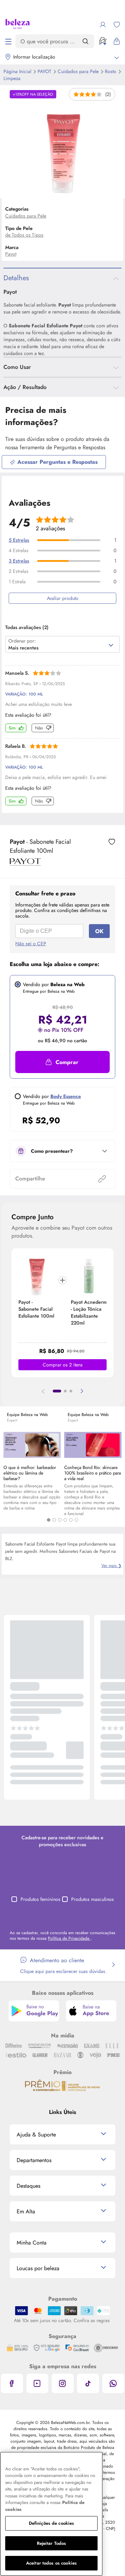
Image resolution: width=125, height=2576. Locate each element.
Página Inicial (18, 71)
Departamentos (34, 2160)
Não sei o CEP (31, 944)
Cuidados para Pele (79, 71)
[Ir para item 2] (65, 1391)
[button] (62, 1062)
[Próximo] (82, 1391)
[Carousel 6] (76, 1520)
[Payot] (25, 863)
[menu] (8, 41)
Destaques (28, 2186)
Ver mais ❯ (111, 1566)
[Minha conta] (103, 25)
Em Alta (26, 2211)
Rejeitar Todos (52, 2543)
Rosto (111, 71)
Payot (45, 71)
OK (99, 931)
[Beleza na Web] (18, 25)
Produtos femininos (40, 1899)
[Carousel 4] (65, 1520)
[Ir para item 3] (71, 1391)
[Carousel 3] (60, 1520)
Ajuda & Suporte (36, 2135)
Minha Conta (32, 2243)
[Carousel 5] (71, 1520)
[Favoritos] (117, 25)
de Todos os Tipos (24, 235)
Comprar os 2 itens (63, 1365)
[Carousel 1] (49, 1520)
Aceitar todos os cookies (51, 2563)
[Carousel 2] (54, 1520)
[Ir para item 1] (57, 1391)
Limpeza (12, 78)
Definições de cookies (52, 2523)
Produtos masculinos (93, 1899)
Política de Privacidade (69, 1938)
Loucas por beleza (38, 2268)
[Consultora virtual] (103, 41)
